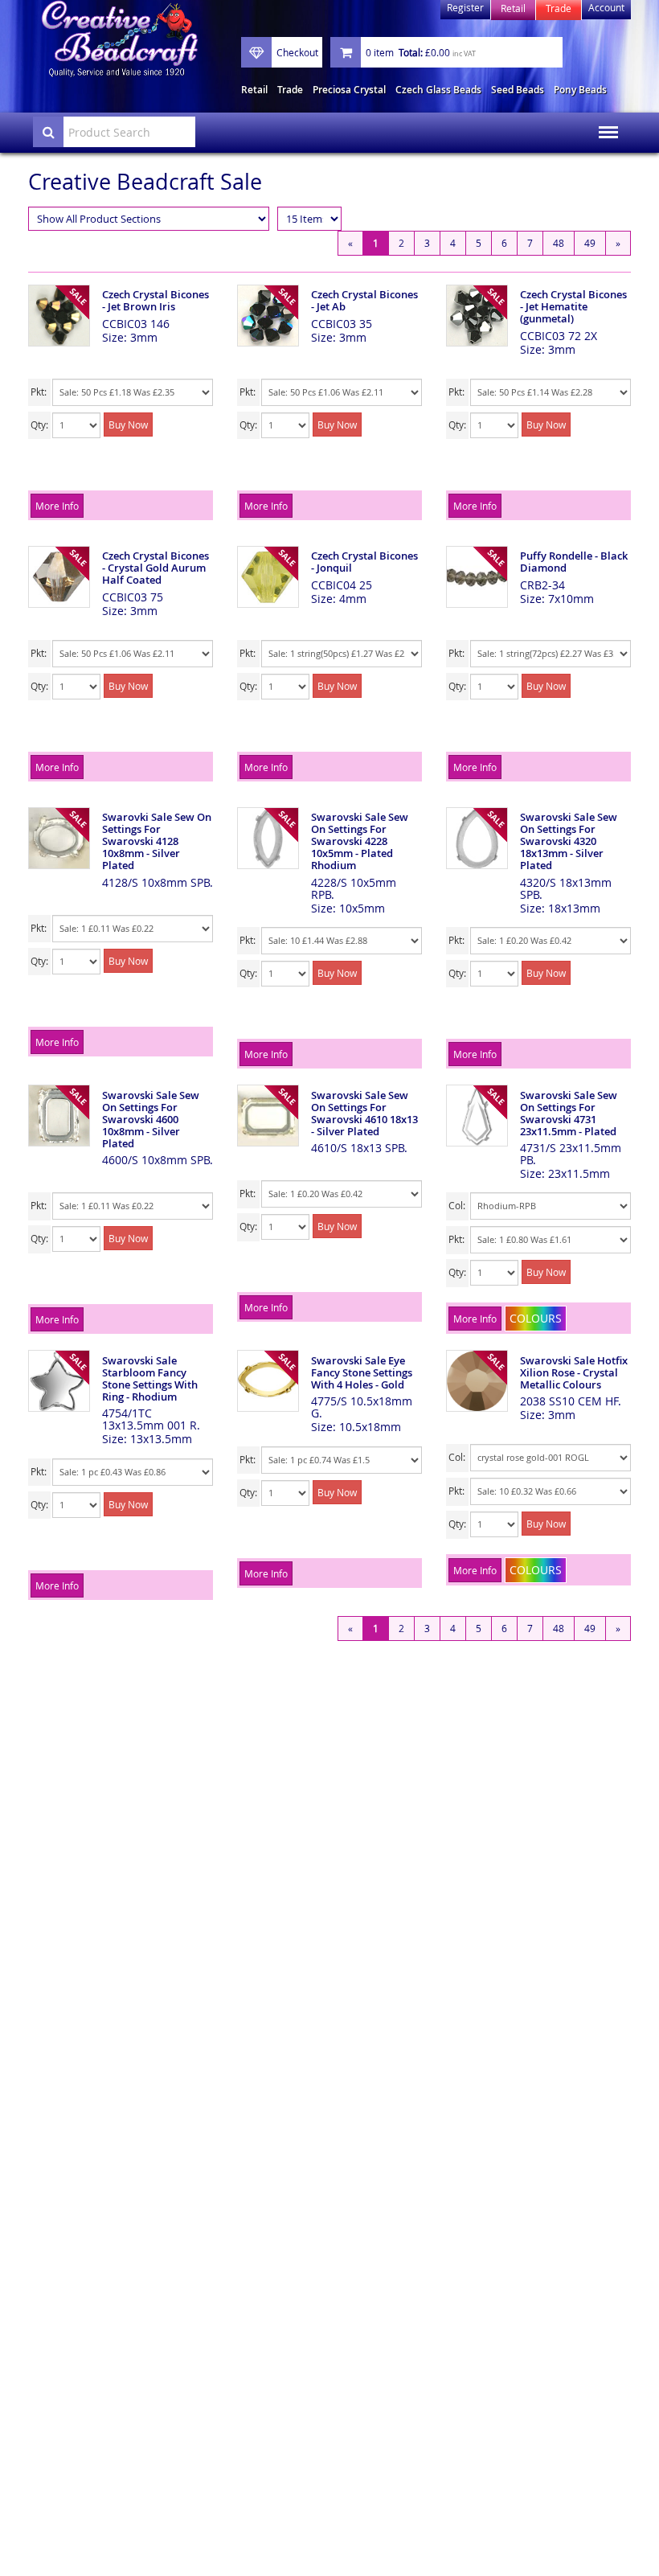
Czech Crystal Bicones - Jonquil (364, 562)
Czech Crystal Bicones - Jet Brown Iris (156, 300)
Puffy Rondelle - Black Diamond (574, 562)
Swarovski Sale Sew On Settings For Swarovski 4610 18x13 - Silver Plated (364, 1113)
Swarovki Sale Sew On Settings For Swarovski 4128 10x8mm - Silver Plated (157, 841)
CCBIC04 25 (342, 585)
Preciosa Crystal (349, 90)
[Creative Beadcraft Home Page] (120, 39)
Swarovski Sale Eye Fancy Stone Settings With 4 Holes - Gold (362, 1372)
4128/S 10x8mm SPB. (158, 882)
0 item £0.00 (421, 52)
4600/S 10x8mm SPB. (158, 1160)
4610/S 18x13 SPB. (359, 1148)
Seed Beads (518, 90)
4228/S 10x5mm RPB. (354, 888)
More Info (57, 506)
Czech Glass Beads (438, 90)
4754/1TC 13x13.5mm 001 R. (151, 1419)
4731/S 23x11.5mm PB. (571, 1154)
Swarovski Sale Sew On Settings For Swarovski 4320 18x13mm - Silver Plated (569, 841)
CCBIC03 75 (133, 597)
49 (590, 243)
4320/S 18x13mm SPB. (566, 888)
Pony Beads (580, 90)
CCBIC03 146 (136, 324)
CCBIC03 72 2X (559, 336)
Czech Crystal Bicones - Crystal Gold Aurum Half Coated (156, 568)
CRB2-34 (542, 585)
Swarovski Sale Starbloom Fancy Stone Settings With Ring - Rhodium (150, 1378)
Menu (604, 121)
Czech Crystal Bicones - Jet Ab (364, 300)
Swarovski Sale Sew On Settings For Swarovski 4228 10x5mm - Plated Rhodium (360, 841)
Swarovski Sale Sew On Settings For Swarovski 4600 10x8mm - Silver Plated (151, 1119)
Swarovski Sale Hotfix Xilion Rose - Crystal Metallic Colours (574, 1372)
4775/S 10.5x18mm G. (362, 1407)
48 (559, 243)
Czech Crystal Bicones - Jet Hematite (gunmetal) (573, 306)
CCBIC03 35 (342, 324)
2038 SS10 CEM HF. (571, 1401)
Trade (290, 90)
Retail (254, 90)
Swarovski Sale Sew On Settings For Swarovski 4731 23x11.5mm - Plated (569, 1113)
